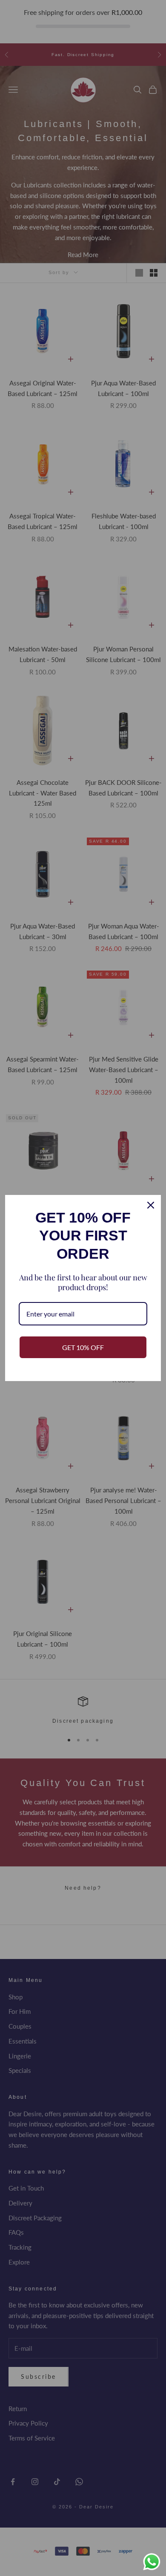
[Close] (151, 1205)
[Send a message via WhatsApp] (152, 2562)
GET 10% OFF (83, 1347)
